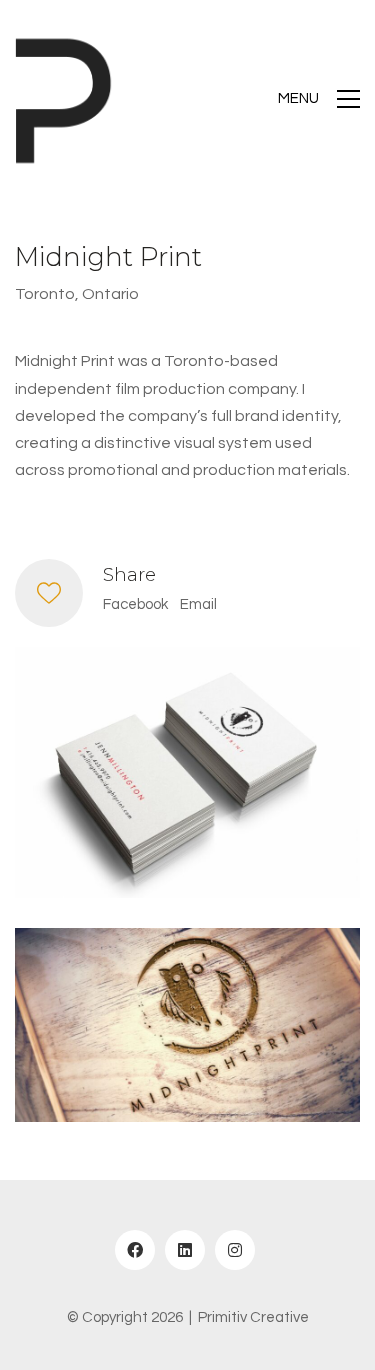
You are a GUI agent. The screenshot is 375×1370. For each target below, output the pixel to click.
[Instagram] (235, 1250)
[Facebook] (135, 1250)
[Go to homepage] (65, 99)
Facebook (135, 604)
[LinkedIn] (185, 1250)
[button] (319, 99)
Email (198, 604)
